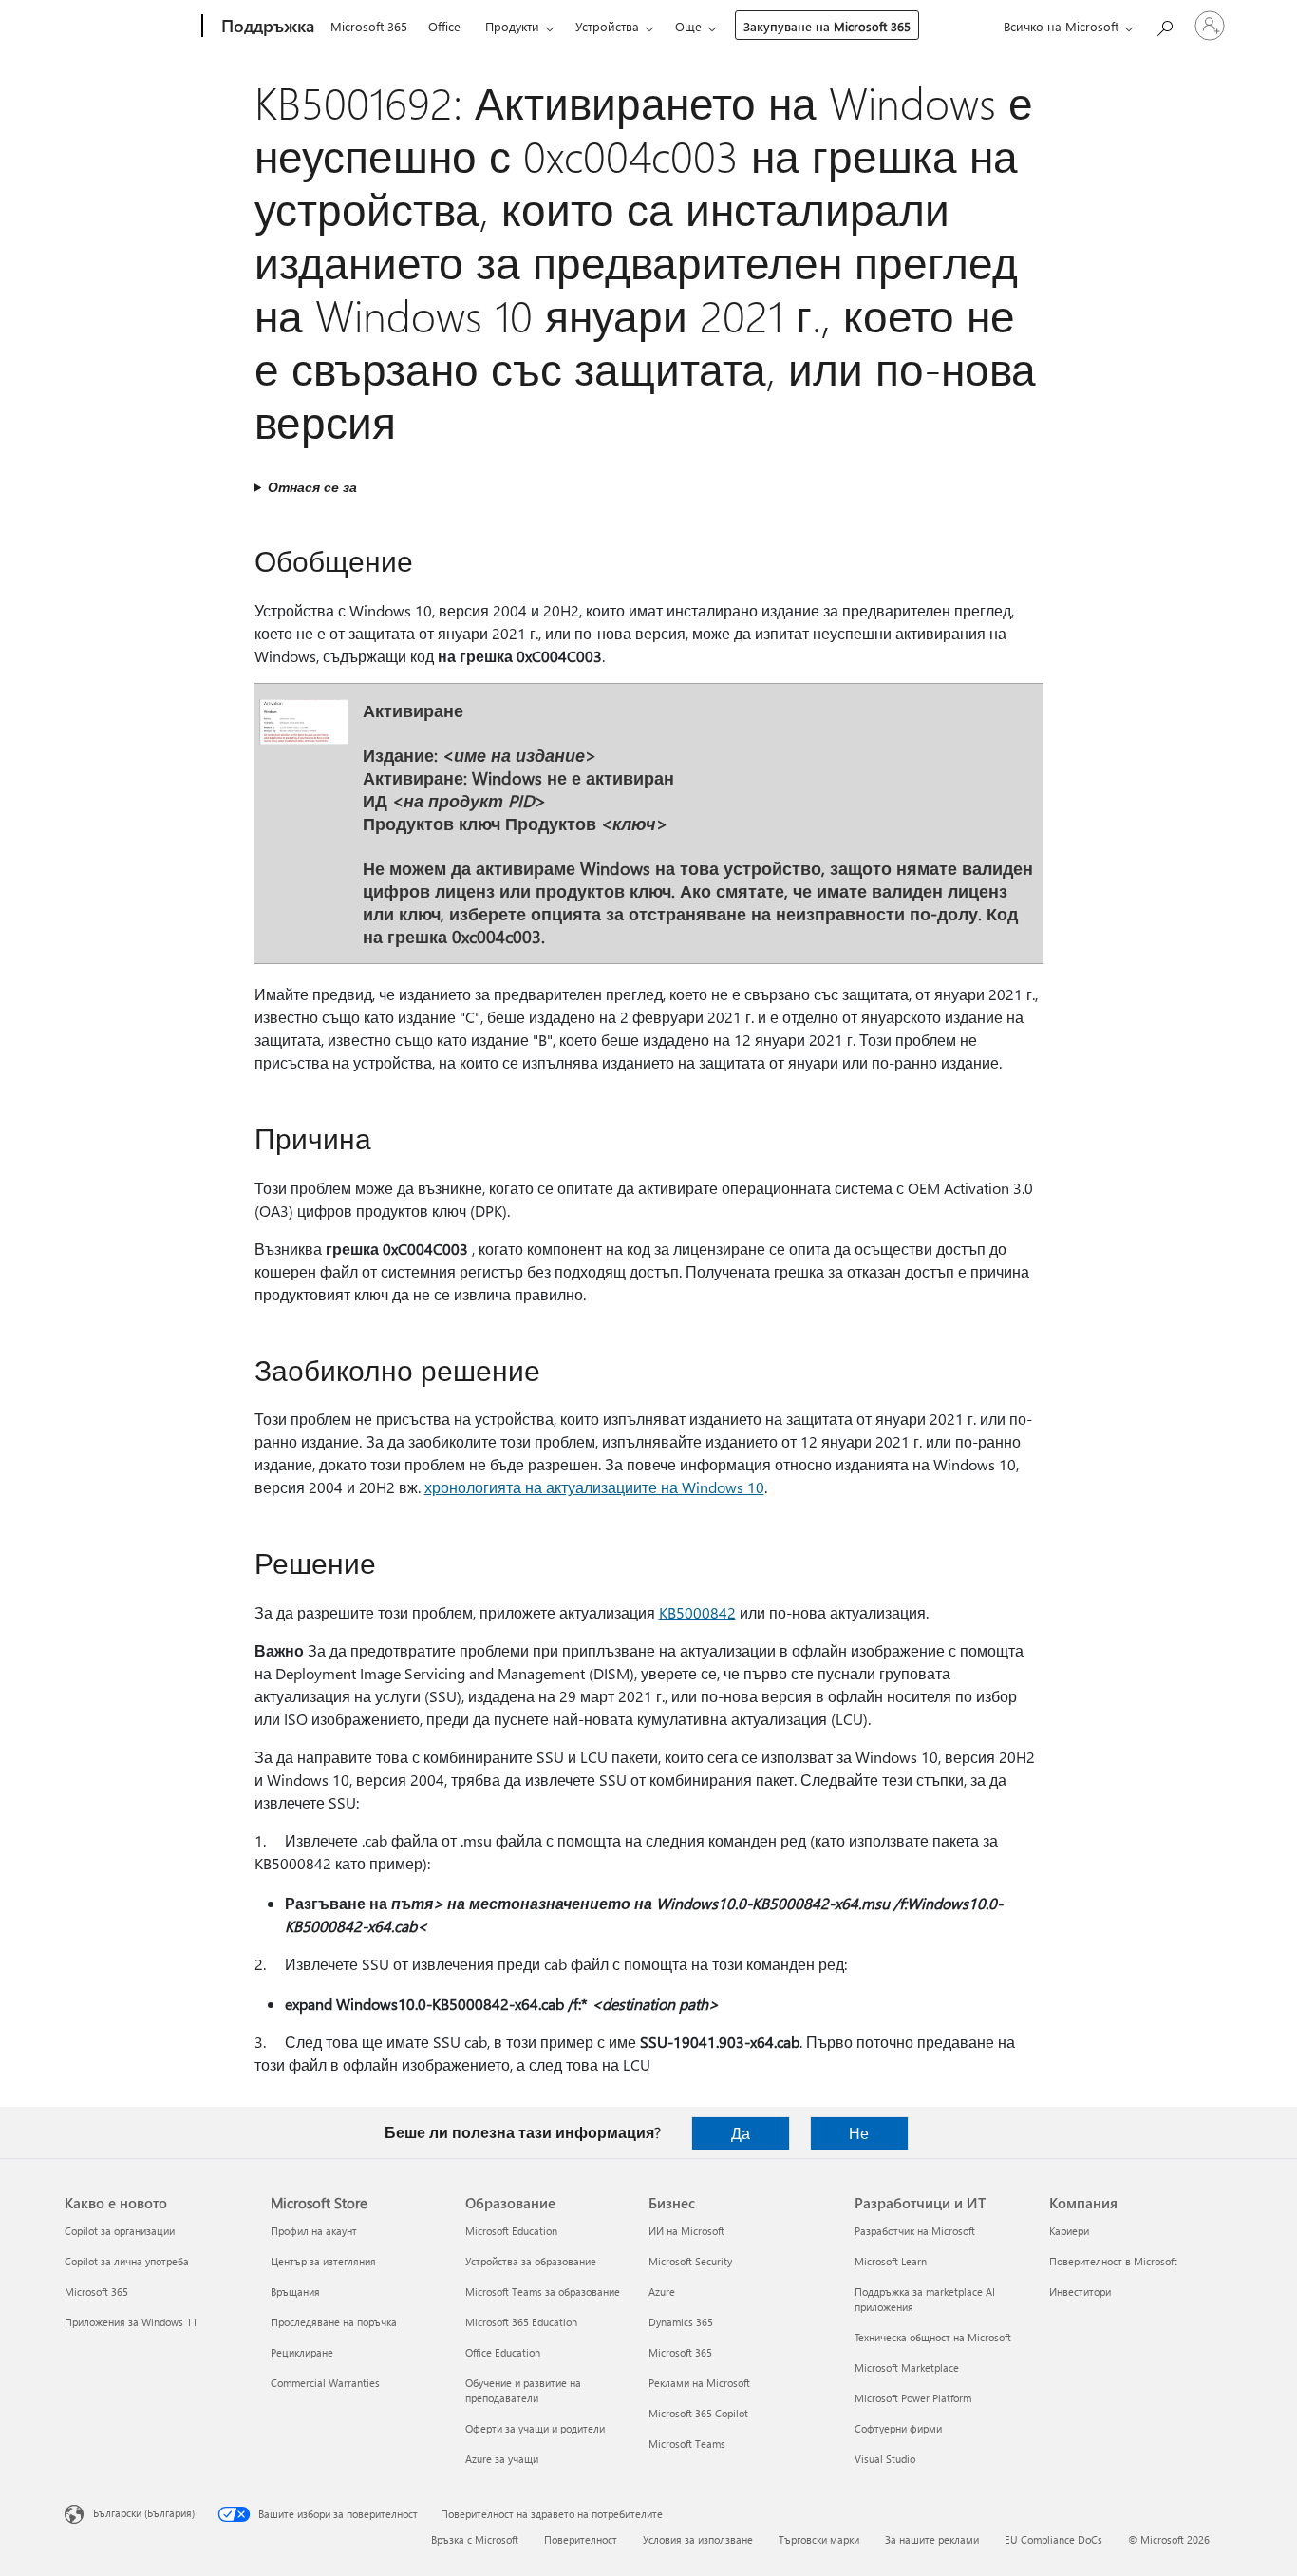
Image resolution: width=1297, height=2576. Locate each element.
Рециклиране (302, 2352)
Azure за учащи (502, 2459)
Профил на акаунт (314, 2231)
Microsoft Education (511, 2231)
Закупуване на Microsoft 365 (827, 26)
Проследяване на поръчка (334, 2322)
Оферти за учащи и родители (535, 2428)
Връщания (295, 2292)
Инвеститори (1080, 2292)
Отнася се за (312, 487)
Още (688, 26)
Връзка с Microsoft (475, 2539)
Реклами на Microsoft (699, 2383)
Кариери (1069, 2231)
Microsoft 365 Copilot (698, 2413)
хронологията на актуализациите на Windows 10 (594, 1487)
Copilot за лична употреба (127, 2261)
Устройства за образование (531, 2261)
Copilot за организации (120, 2231)
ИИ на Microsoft (686, 2231)
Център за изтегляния (323, 2261)
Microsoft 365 (369, 26)
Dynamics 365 (681, 2322)
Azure (662, 2292)
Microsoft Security (690, 2261)
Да (741, 2133)
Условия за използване (698, 2539)
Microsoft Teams (687, 2443)
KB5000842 (697, 1612)
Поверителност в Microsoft (1113, 2261)
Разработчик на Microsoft (915, 2231)
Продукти (512, 26)
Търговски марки (819, 2539)
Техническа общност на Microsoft (933, 2337)
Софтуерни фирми (898, 2428)
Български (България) (144, 2513)
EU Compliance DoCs (1053, 2539)
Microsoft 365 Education (521, 2322)
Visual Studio (885, 2459)
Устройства (607, 26)
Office (444, 26)
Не (859, 2133)
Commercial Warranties (325, 2383)
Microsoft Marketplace (907, 2368)
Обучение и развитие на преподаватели (523, 2390)
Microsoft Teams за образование (543, 2292)
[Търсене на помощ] (1164, 24)
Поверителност (581, 2539)
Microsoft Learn (891, 2261)
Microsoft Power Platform (913, 2398)
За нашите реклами (932, 2539)
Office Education (503, 2352)
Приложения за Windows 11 (131, 2322)
